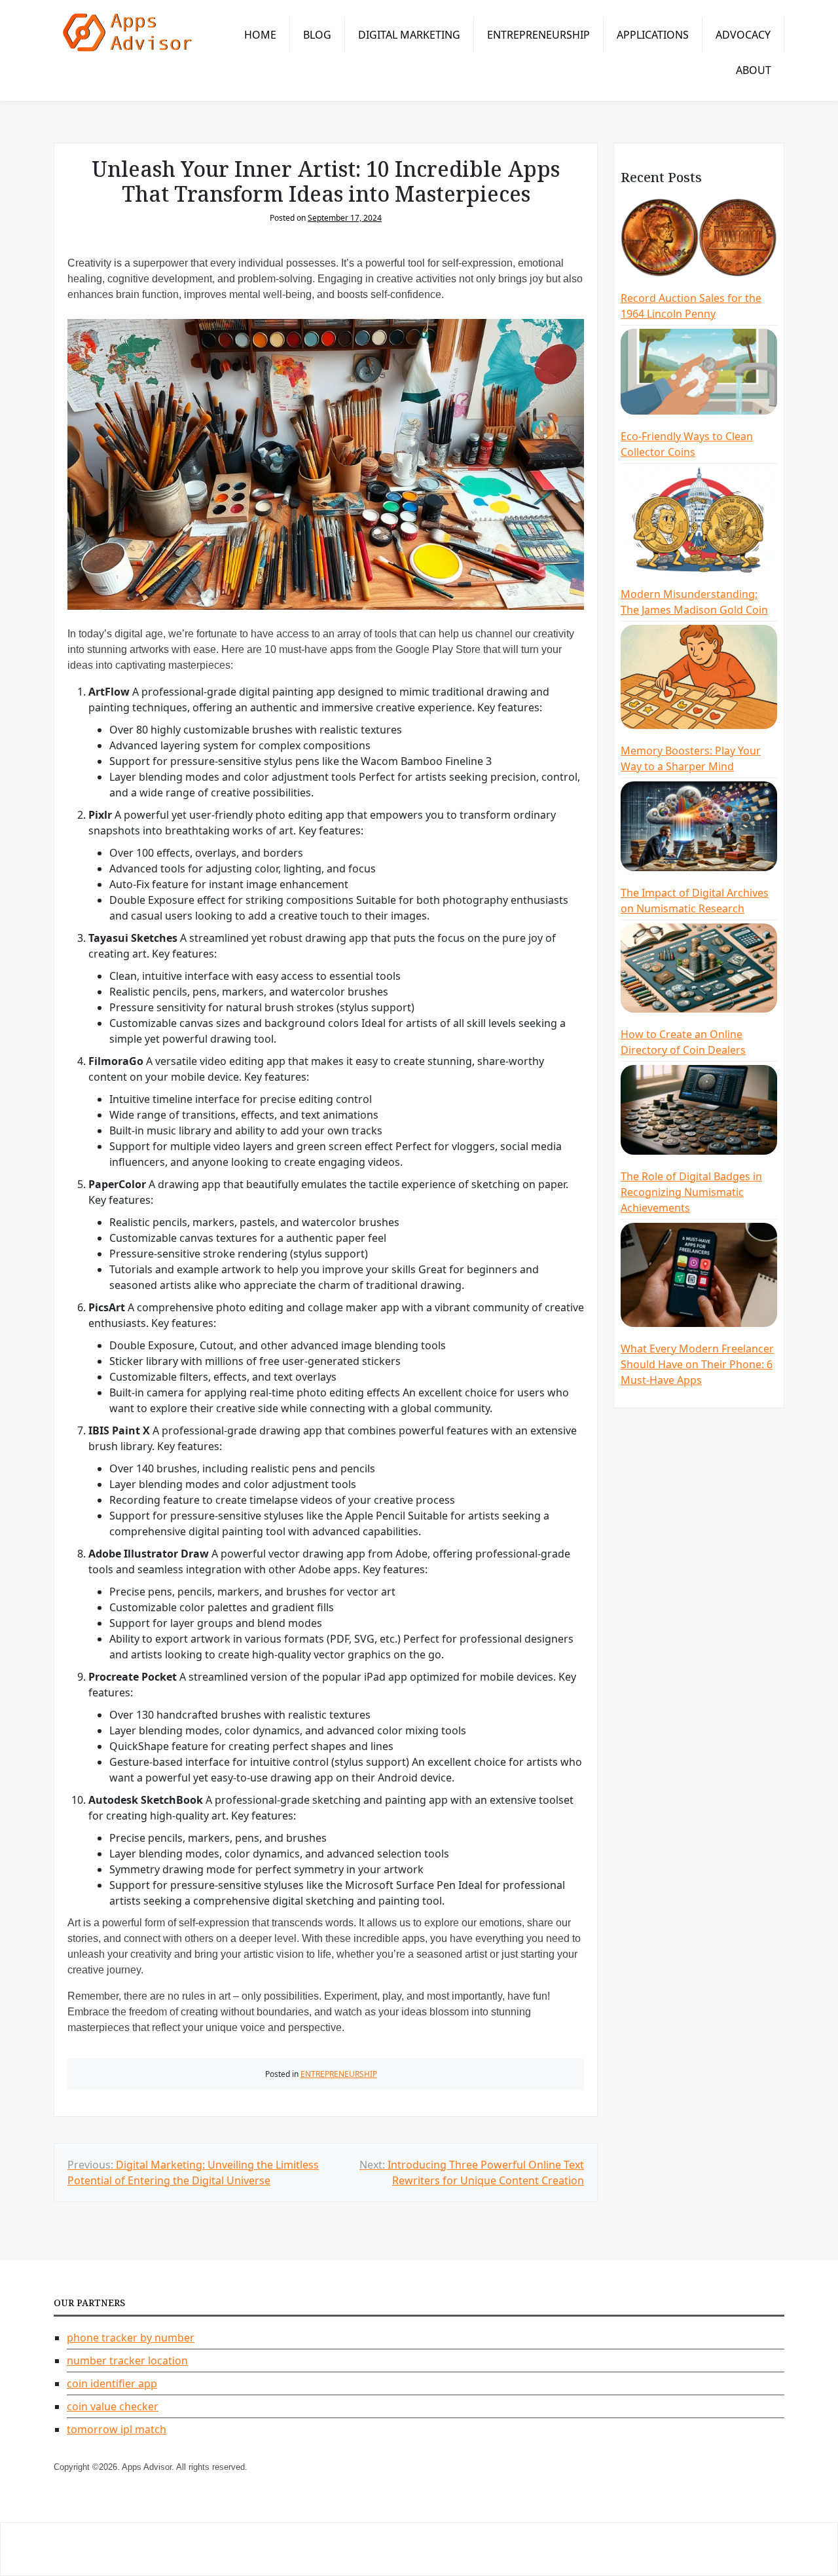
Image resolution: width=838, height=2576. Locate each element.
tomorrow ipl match (117, 2429)
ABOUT (754, 70)
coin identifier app (112, 2383)
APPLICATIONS (653, 35)
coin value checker (113, 2406)
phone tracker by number (131, 2338)
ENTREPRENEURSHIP (538, 35)
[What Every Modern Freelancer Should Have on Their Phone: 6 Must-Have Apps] (699, 1277)
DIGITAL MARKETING (409, 35)
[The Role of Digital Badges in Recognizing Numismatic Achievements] (699, 1111)
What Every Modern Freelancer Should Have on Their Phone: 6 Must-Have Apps (697, 1364)
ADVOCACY (743, 35)
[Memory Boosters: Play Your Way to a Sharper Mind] (699, 679)
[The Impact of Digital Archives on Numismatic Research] (699, 828)
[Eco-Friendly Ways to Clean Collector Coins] (699, 373)
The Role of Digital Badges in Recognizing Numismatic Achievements (691, 1192)
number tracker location (127, 2361)
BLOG (317, 35)
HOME (260, 35)
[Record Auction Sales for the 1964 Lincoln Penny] (699, 239)
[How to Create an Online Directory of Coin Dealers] (699, 970)
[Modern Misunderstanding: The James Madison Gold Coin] (699, 521)
